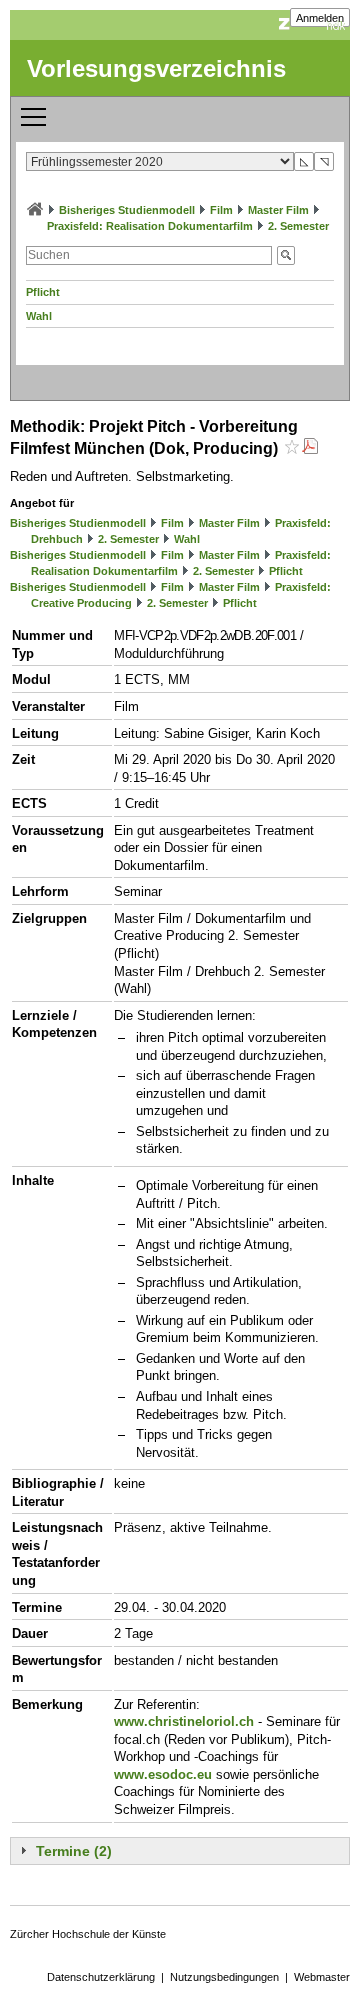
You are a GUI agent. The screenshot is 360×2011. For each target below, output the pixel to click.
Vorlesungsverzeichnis (156, 68)
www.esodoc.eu (163, 1774)
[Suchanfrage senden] (286, 255)
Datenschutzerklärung (101, 1977)
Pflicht (43, 292)
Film (221, 210)
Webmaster (322, 1977)
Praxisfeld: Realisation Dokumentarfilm (150, 226)
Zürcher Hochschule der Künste (88, 1934)
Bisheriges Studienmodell (127, 210)
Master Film (278, 210)
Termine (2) (74, 1851)
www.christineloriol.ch (184, 1721)
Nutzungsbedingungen (224, 1977)
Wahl (39, 316)
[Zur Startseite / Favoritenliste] (35, 210)
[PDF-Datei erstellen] (310, 448)
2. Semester (298, 226)
